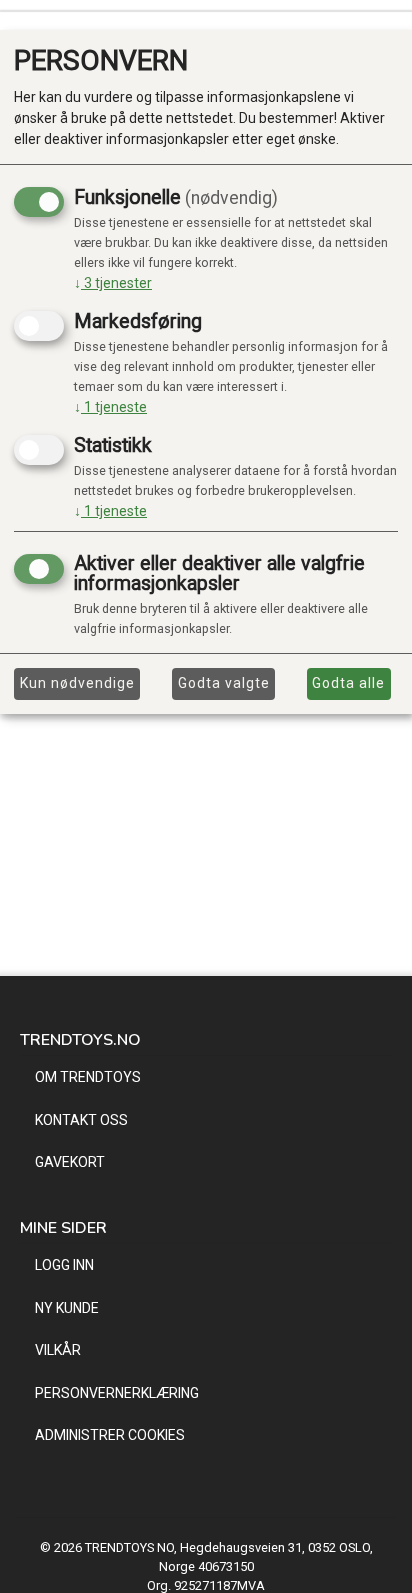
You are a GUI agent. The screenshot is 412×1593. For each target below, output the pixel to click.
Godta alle (348, 683)
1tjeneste (110, 407)
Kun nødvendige (77, 683)
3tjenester (113, 283)
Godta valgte (224, 683)
